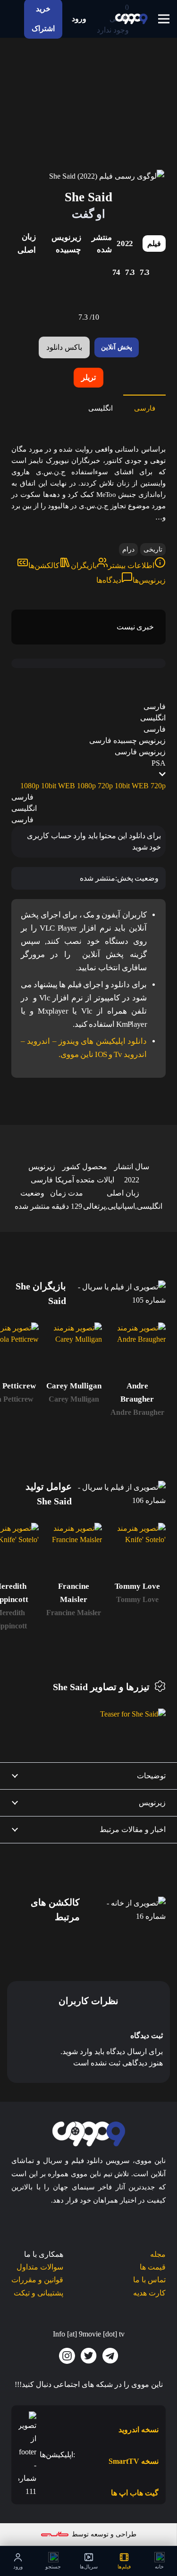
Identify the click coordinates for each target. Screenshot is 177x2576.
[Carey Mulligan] (74, 1351)
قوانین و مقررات (37, 2280)
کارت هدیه (149, 2293)
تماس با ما (149, 2280)
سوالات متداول (40, 2267)
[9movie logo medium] (131, 19)
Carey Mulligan (74, 1399)
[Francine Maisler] (74, 1551)
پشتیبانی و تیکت (38, 2293)
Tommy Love (137, 1599)
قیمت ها (153, 2267)
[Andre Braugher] (137, 1351)
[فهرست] (164, 19)
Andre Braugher (137, 1412)
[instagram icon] (67, 2356)
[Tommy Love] (137, 1551)
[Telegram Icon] (110, 2356)
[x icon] (89, 2356)
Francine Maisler (74, 1613)
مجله (158, 2254)
